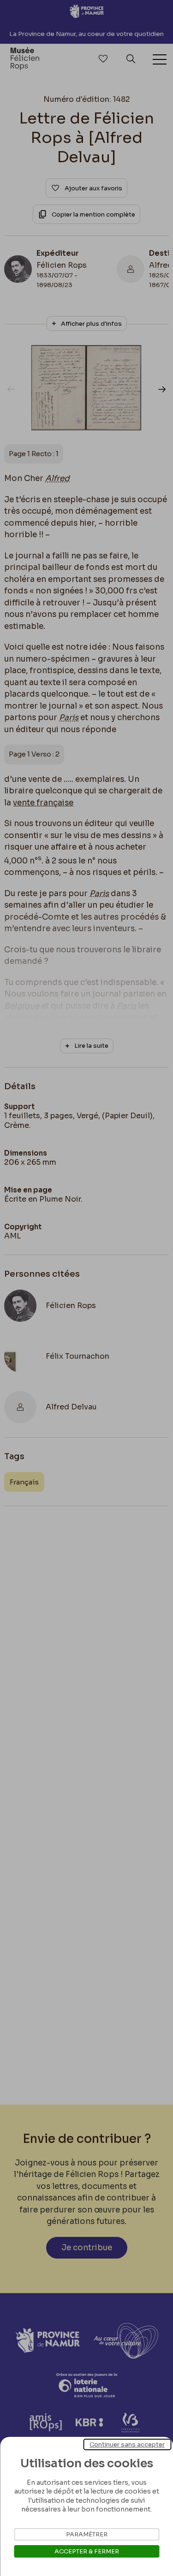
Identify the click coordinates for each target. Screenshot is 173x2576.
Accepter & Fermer (87, 2551)
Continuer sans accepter (127, 2444)
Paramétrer (87, 2534)
